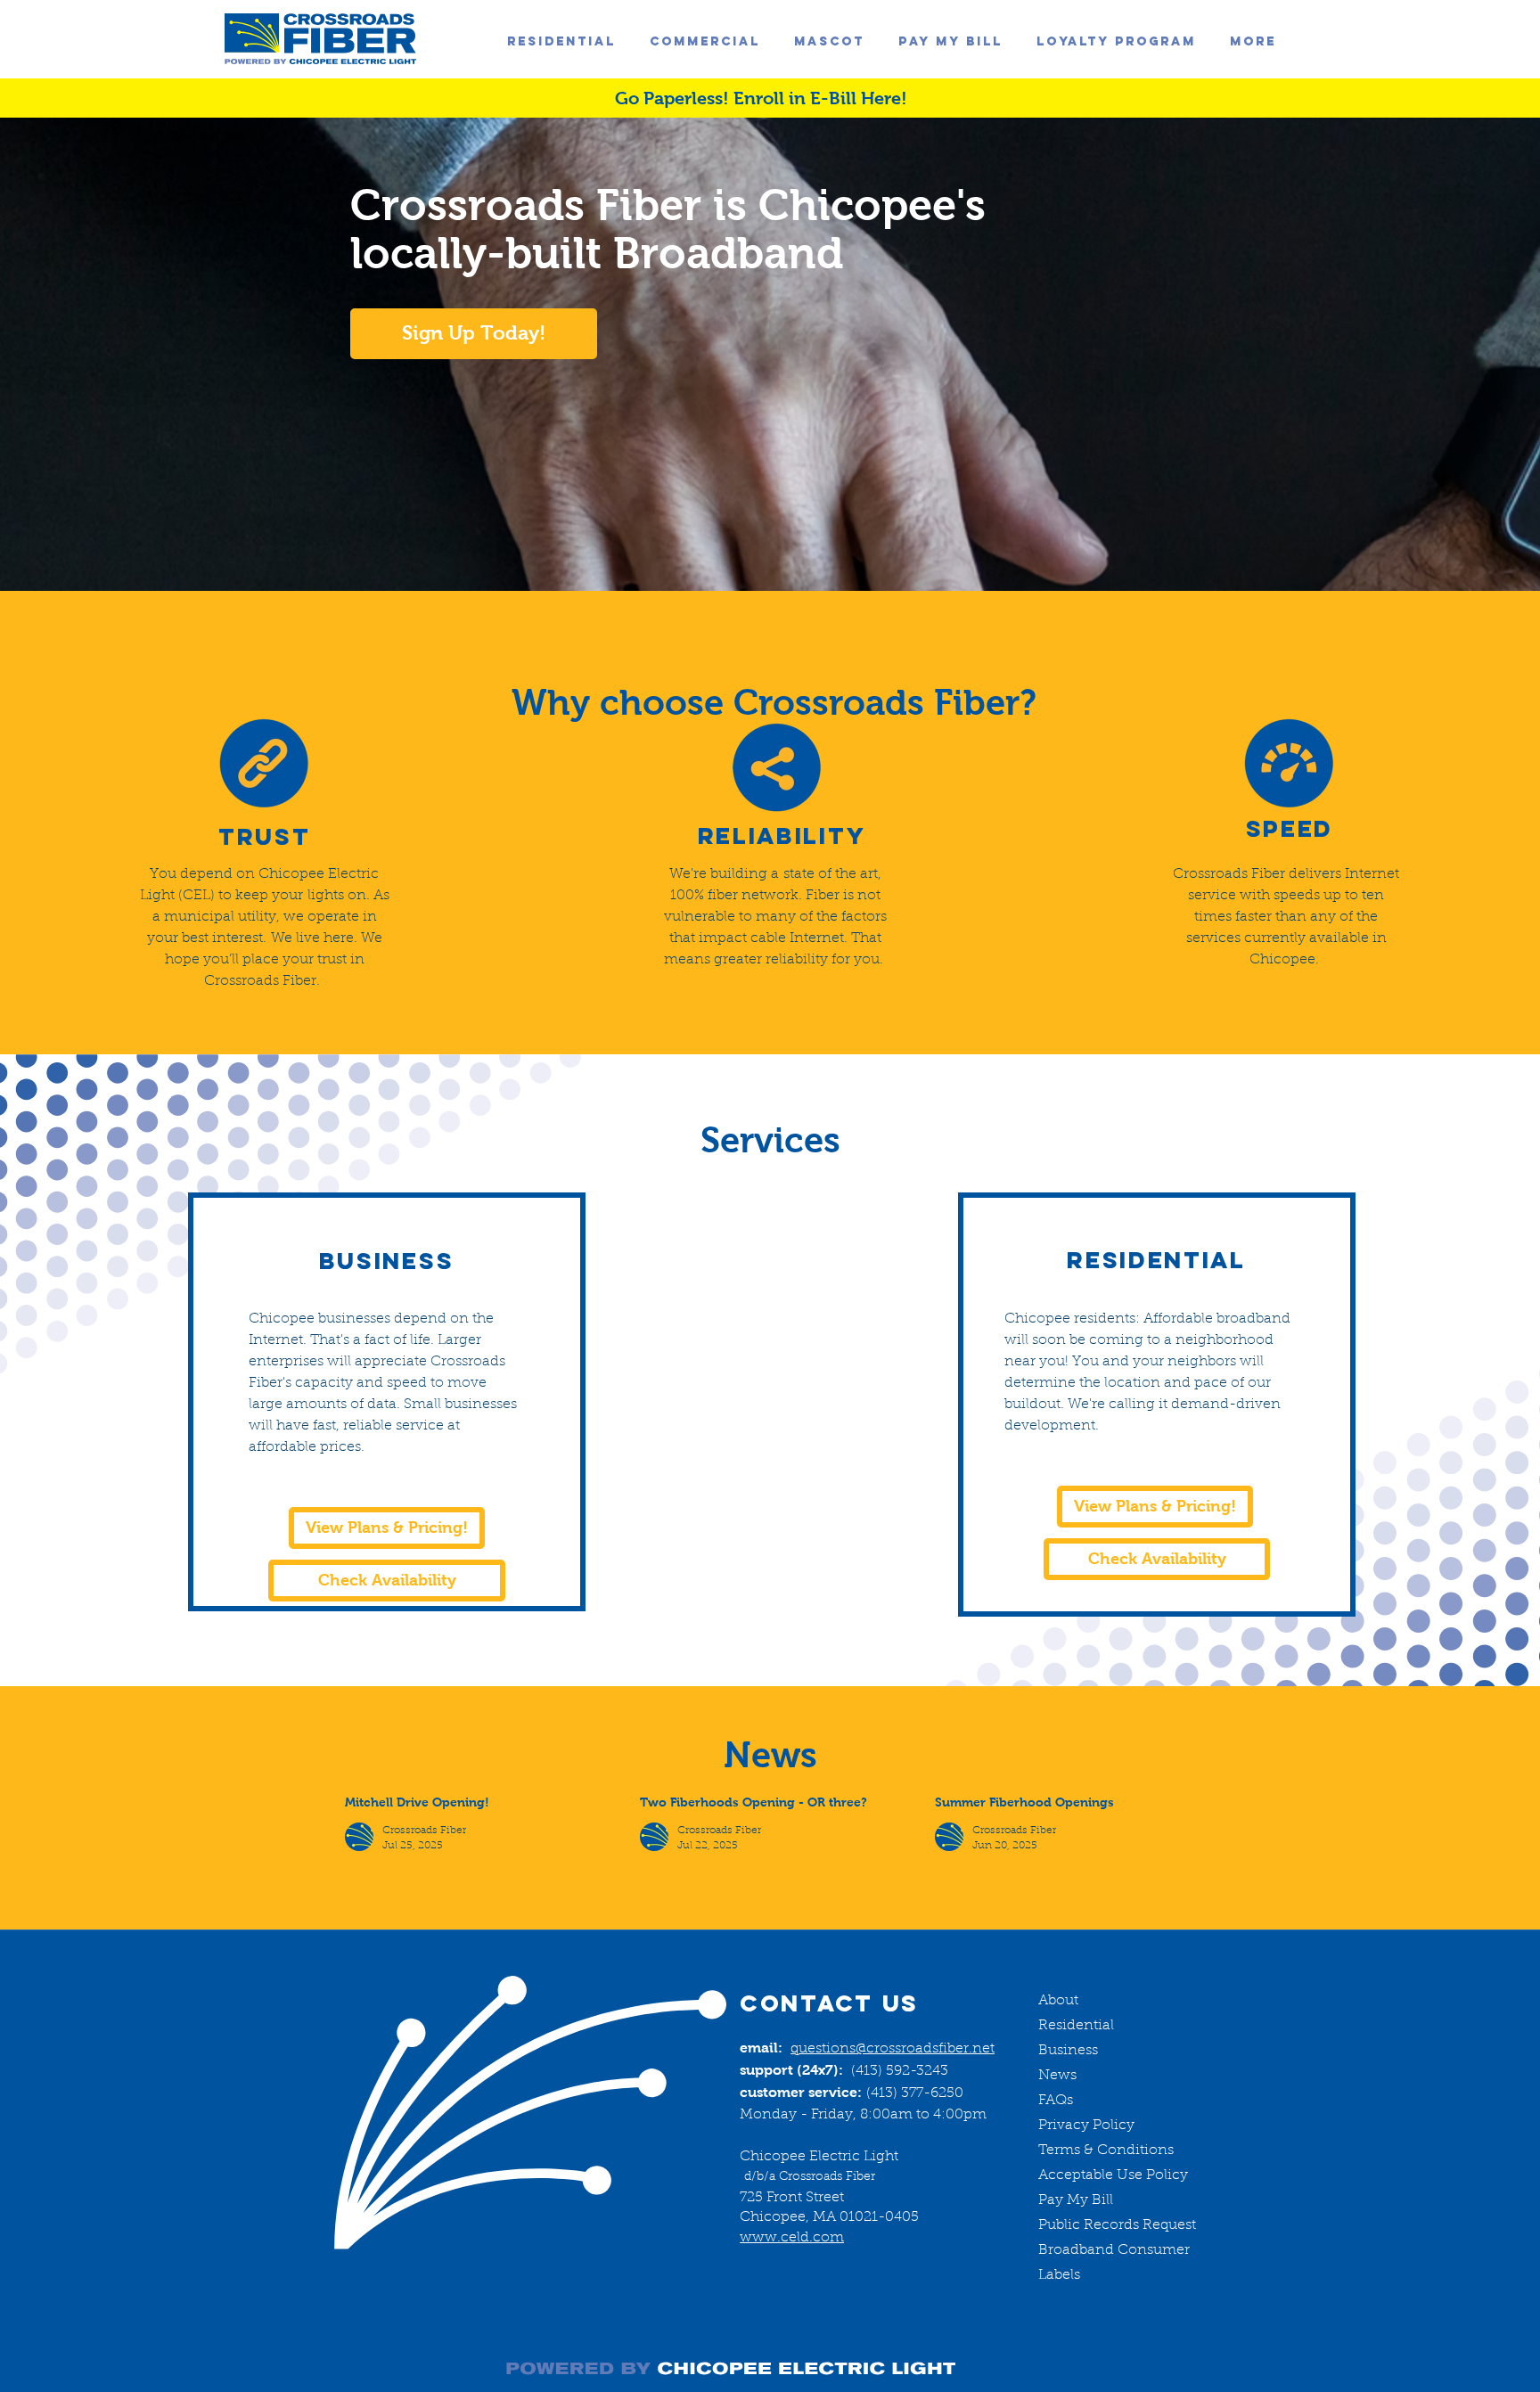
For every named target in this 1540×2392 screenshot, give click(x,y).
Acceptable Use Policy (1113, 2175)
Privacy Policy (1086, 2126)
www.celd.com (792, 2238)
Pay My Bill (1076, 2200)
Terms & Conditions (1106, 2150)
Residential (1076, 2026)
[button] (1253, 42)
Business (1068, 2051)
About (1058, 2001)
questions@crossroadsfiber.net (893, 2049)
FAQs (1056, 2101)
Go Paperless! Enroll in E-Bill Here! (761, 98)
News (1057, 2076)
